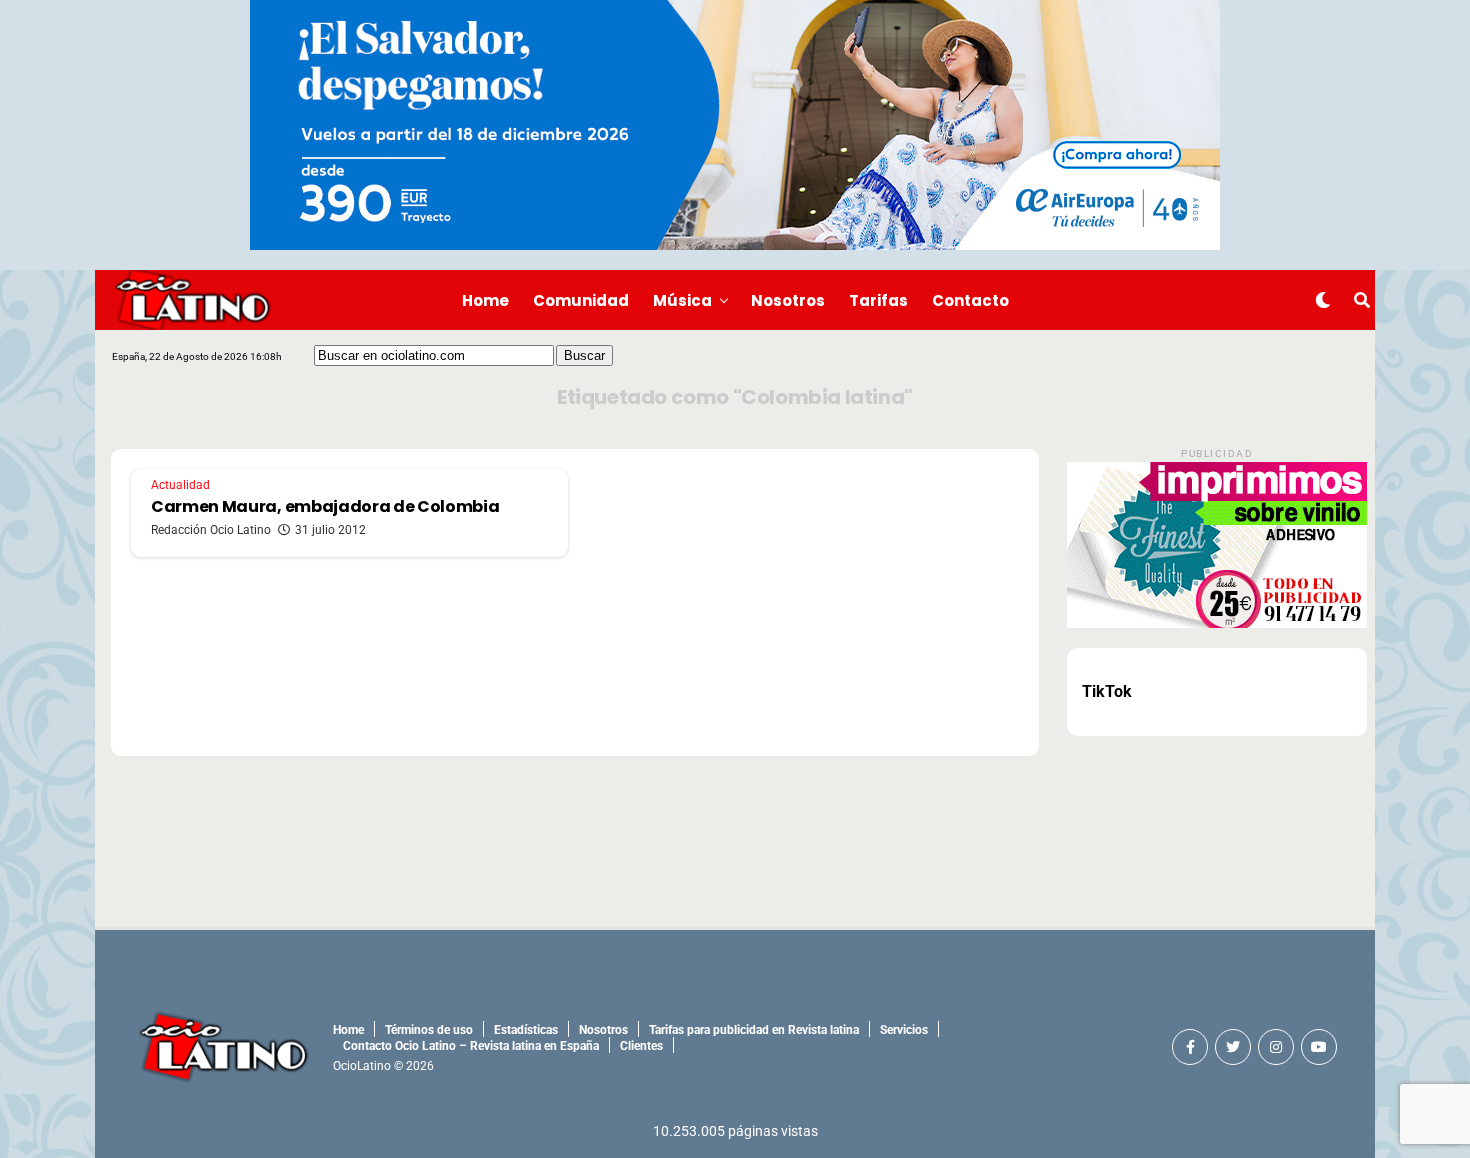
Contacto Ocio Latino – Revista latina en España (471, 1046)
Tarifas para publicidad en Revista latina (754, 1030)
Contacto (970, 300)
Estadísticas (526, 1030)
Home (485, 300)
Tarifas (878, 300)
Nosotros (788, 300)
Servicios (904, 1030)
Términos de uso (429, 1030)
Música (682, 300)
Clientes (641, 1046)
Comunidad (581, 300)
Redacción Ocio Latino (211, 530)
